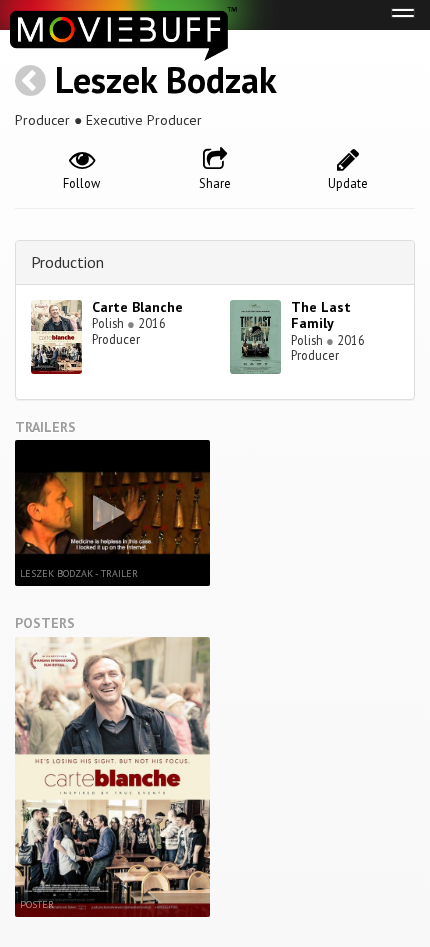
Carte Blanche (137, 307)
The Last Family (321, 315)
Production (67, 262)
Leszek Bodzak (166, 79)
